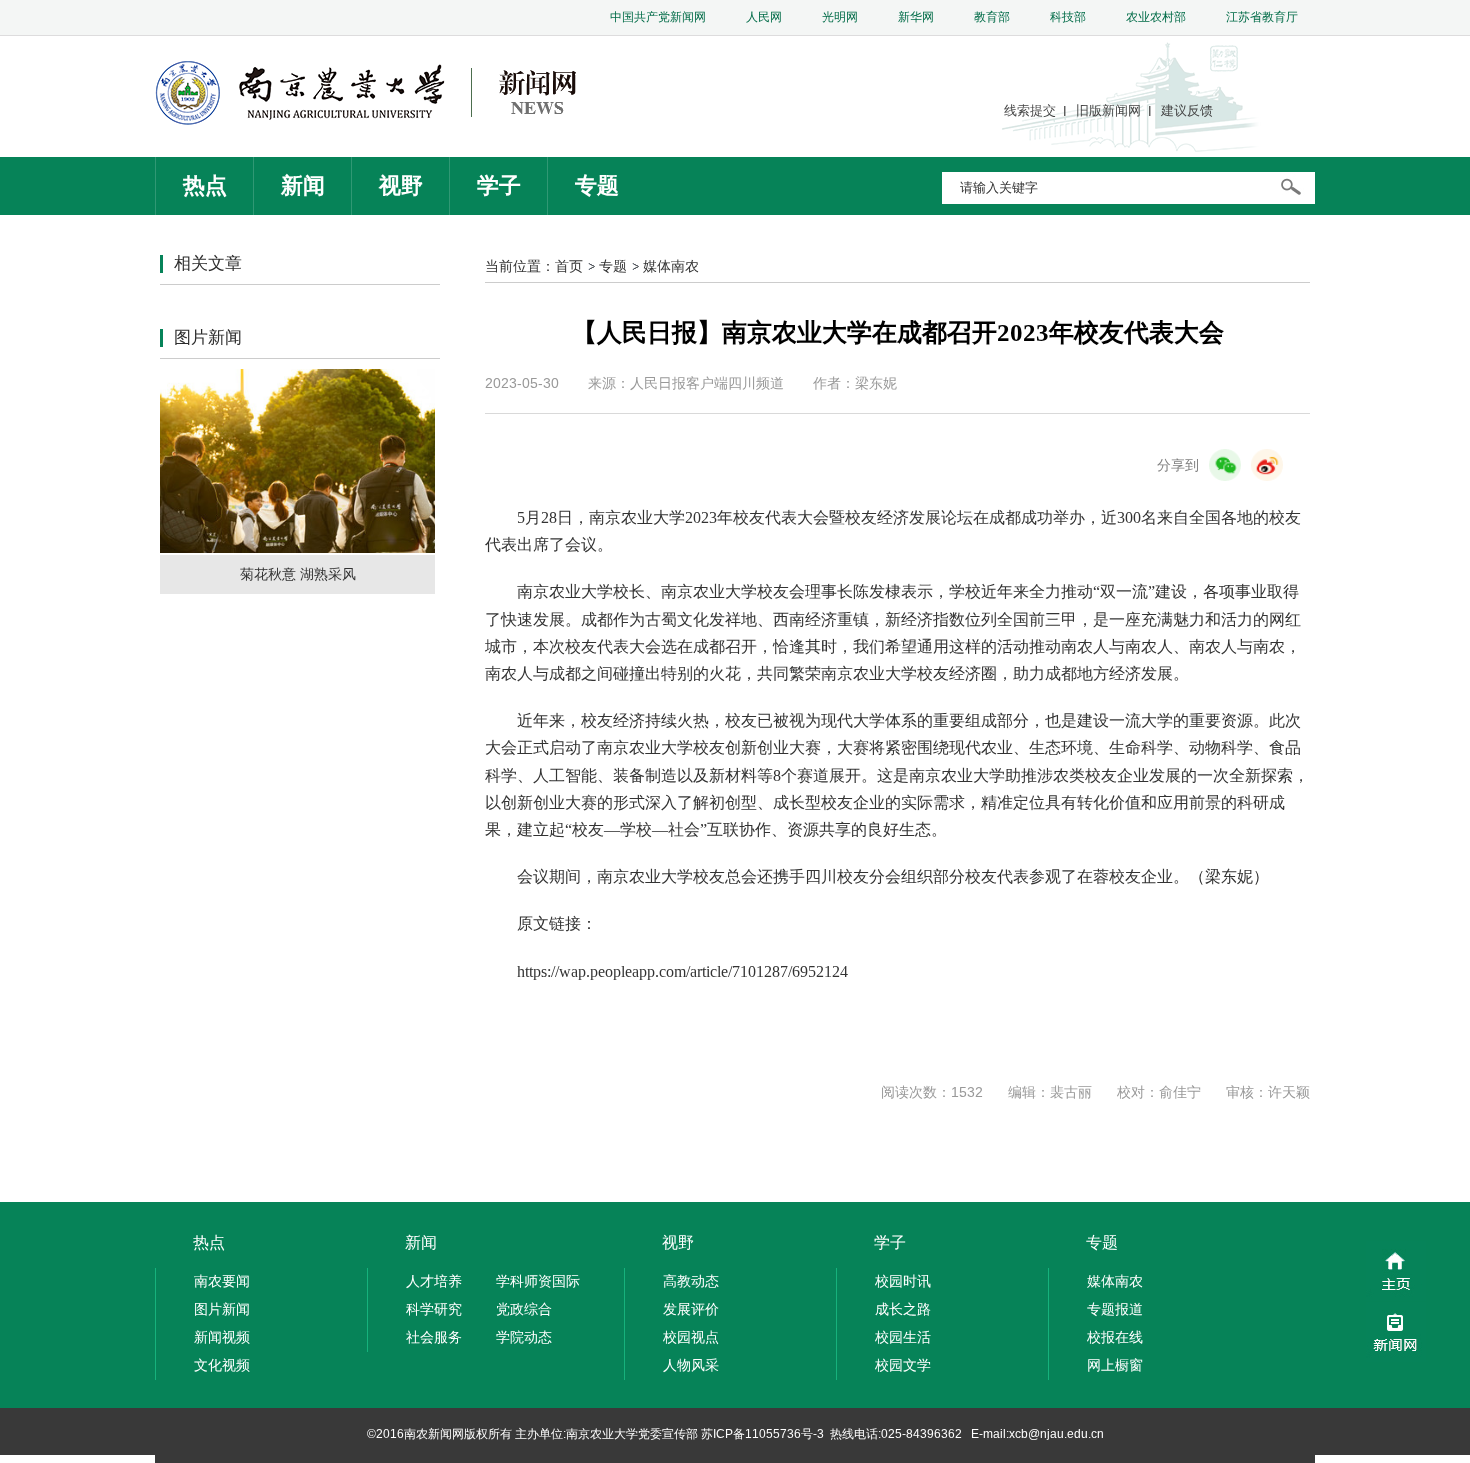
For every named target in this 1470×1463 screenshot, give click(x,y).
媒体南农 (671, 266)
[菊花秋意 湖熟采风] (297, 548)
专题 (613, 266)
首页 (569, 266)
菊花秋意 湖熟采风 (298, 574)
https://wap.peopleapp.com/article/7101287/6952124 (682, 971)
